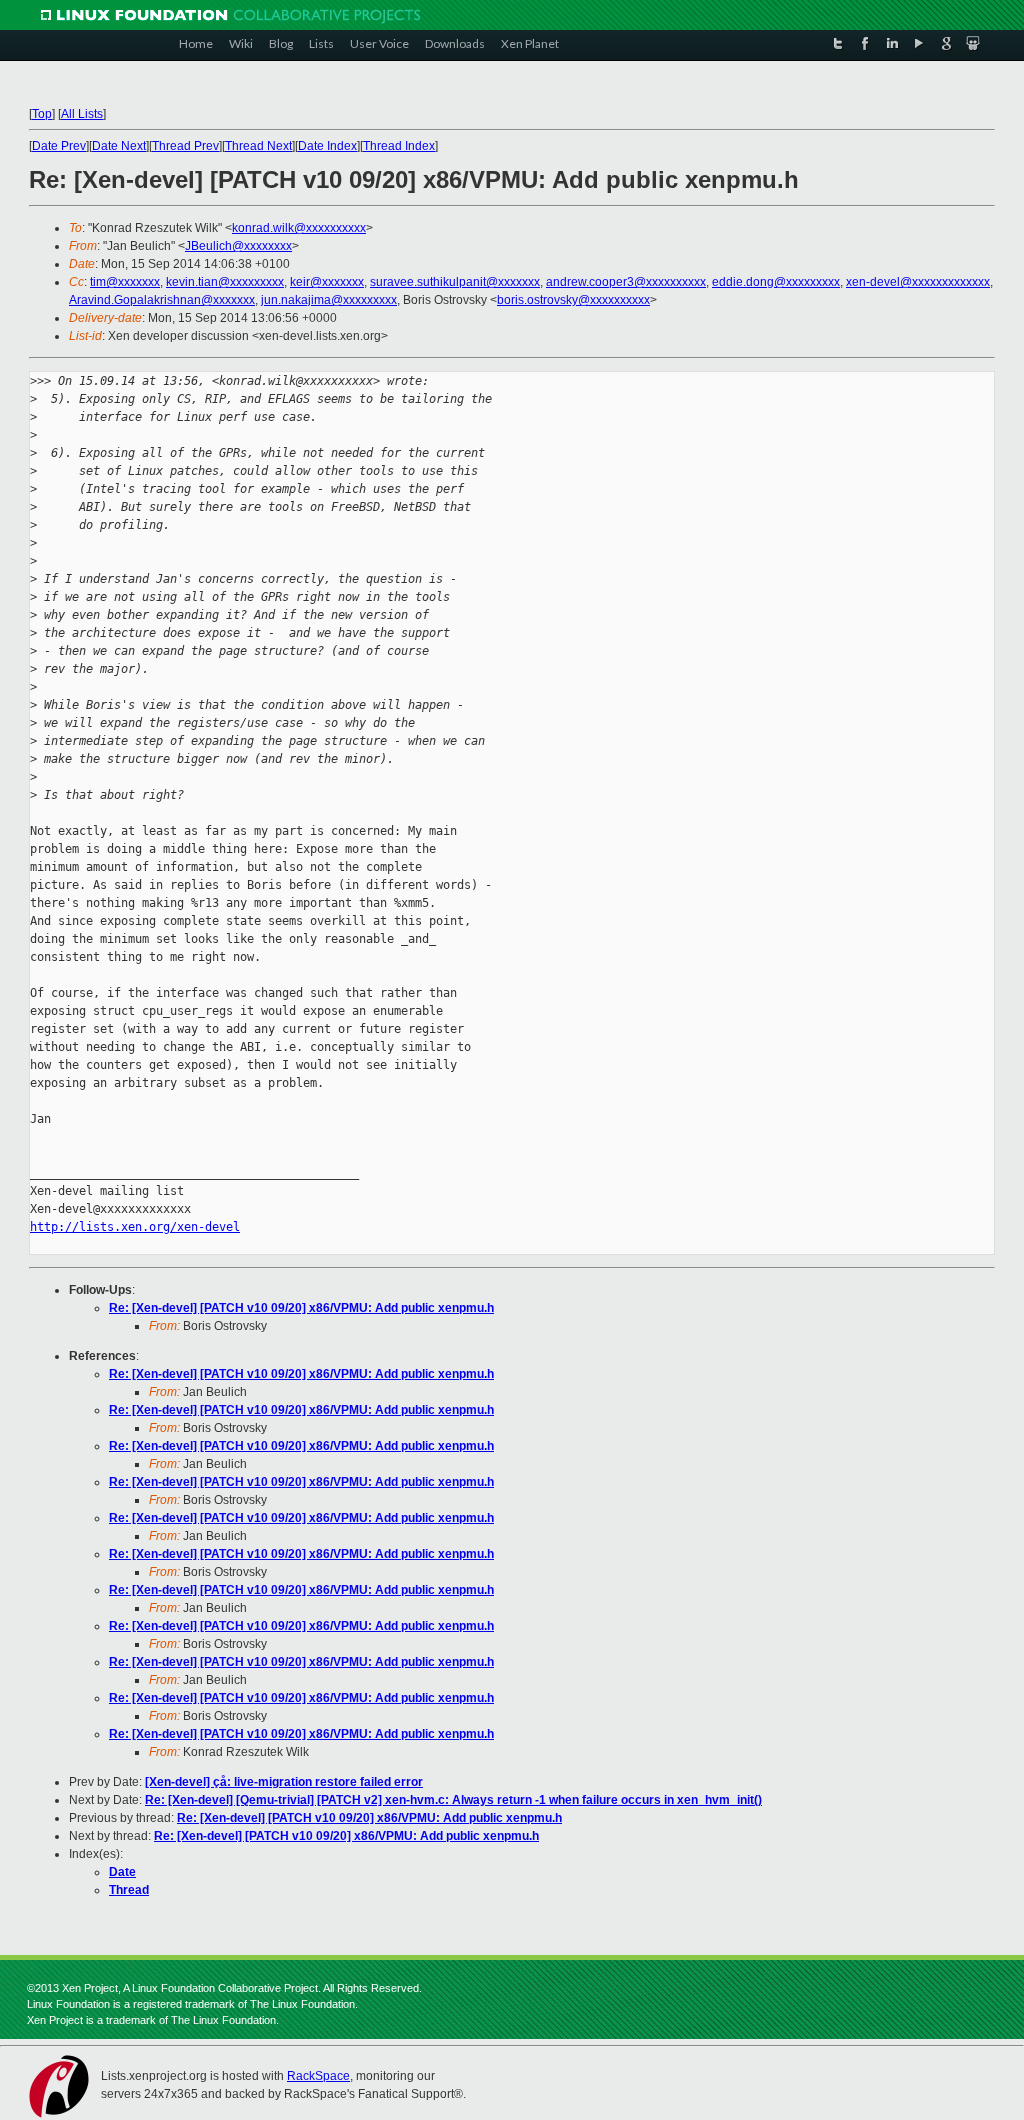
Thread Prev (185, 146)
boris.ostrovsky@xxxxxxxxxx (573, 300)
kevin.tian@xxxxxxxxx (225, 282)
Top (42, 114)
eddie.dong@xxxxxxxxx (776, 282)
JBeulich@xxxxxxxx (238, 246)
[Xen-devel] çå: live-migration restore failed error (284, 1782)
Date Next (119, 146)
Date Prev (59, 146)
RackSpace (318, 2076)
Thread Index (399, 146)
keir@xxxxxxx (327, 282)
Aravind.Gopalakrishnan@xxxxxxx (162, 300)
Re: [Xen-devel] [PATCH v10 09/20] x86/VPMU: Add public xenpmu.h (301, 1308)
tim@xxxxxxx (125, 282)
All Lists (82, 114)
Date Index (327, 146)
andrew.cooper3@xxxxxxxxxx (626, 282)
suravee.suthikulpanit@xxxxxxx (455, 282)
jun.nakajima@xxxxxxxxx (329, 300)
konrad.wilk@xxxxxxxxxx (299, 228)
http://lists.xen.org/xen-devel (135, 1227)
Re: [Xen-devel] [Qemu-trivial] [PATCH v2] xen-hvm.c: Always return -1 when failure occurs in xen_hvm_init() (453, 1800)
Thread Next (258, 146)
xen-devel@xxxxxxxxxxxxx (918, 282)
